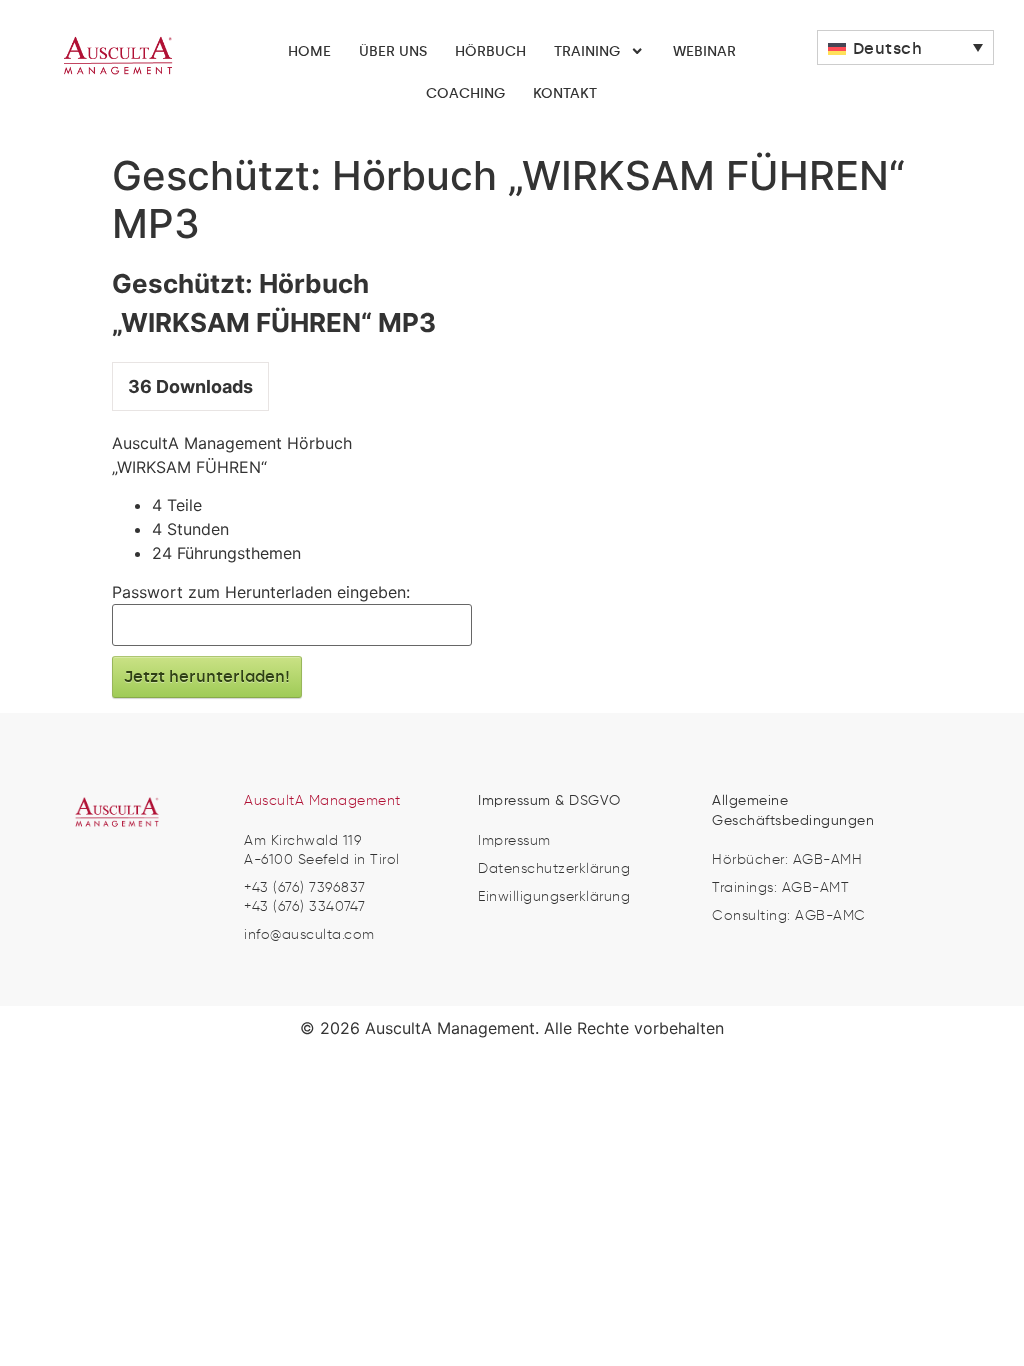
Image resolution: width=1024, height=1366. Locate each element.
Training (587, 51)
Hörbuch (490, 51)
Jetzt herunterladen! (207, 676)
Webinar (704, 51)
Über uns (393, 51)
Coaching (465, 93)
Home (309, 51)
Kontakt (565, 93)
